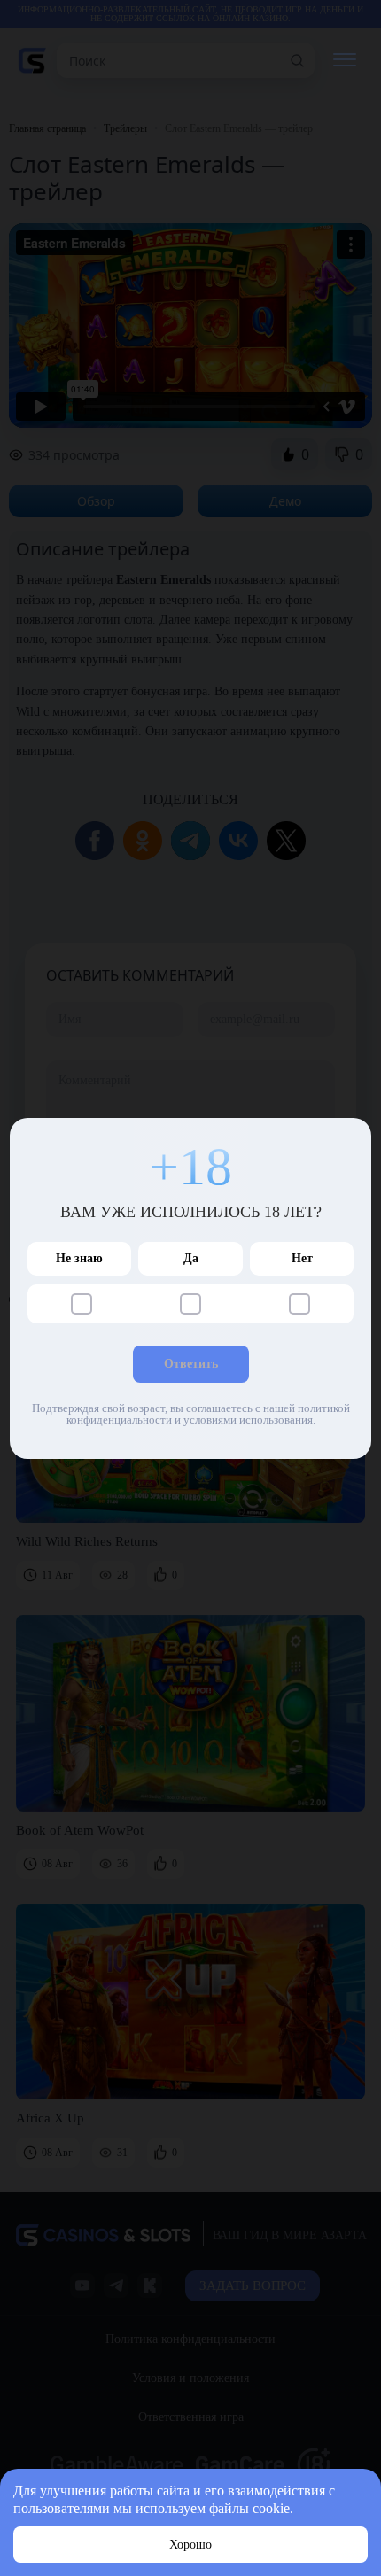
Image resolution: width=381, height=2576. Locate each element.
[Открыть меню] (344, 61)
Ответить (191, 1364)
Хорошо (190, 2545)
